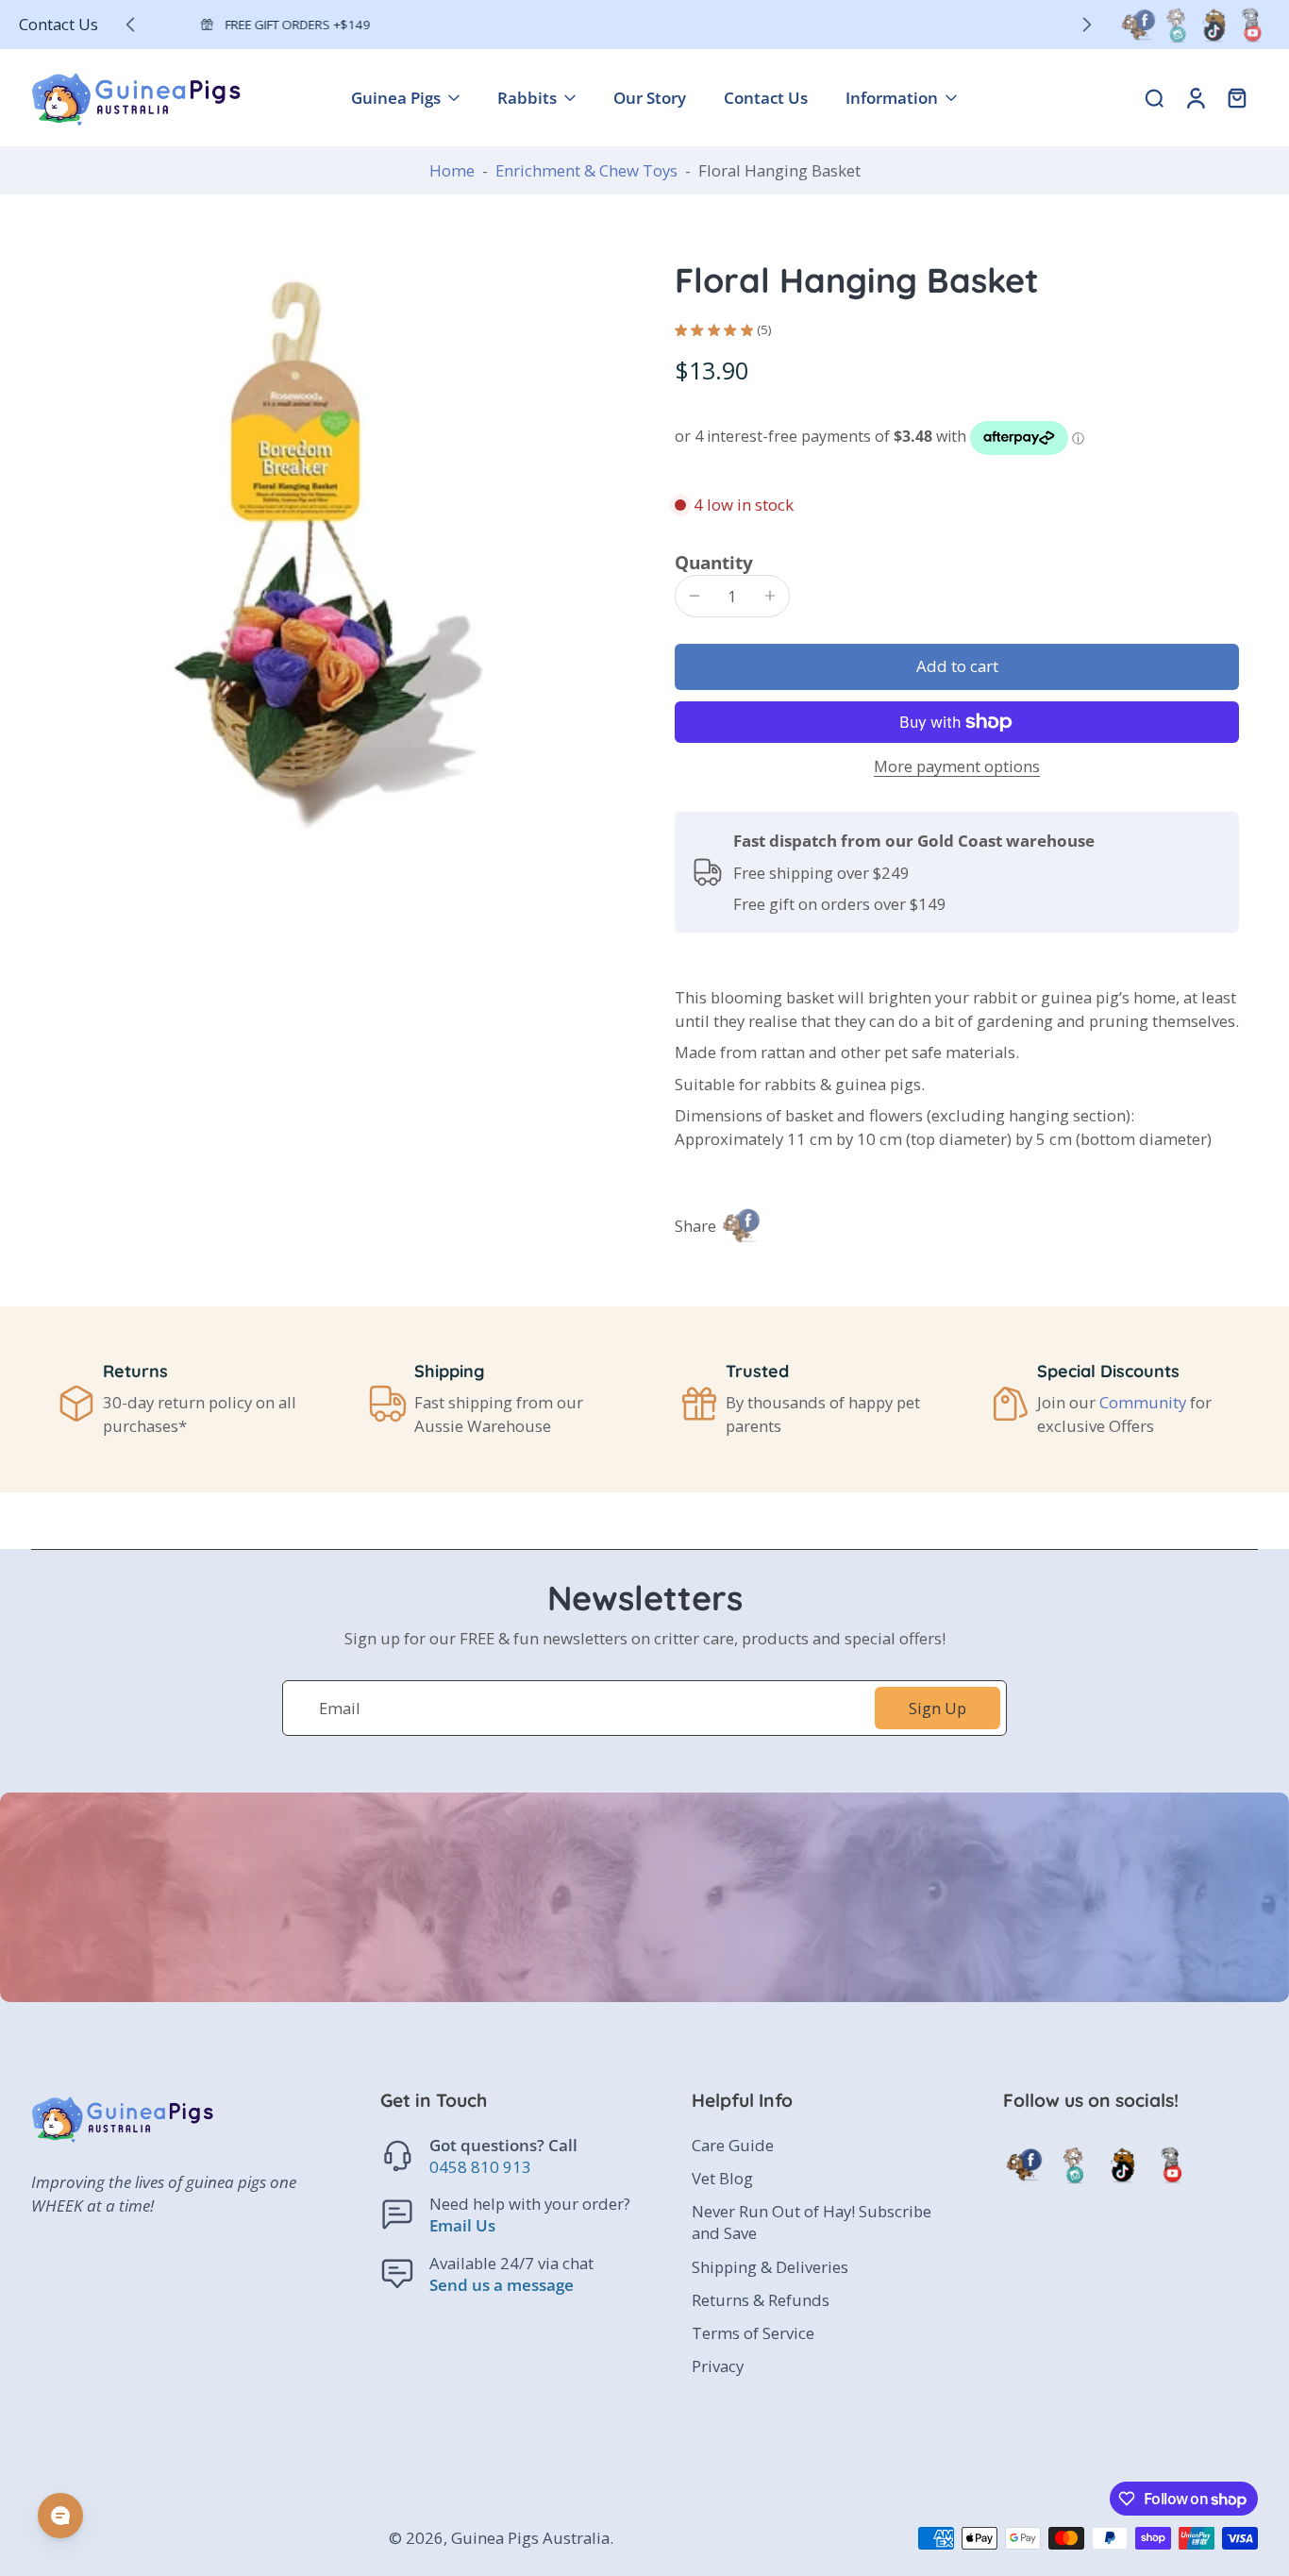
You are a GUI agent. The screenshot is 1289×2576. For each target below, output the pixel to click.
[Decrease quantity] (695, 596)
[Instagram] (1176, 25)
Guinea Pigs (396, 98)
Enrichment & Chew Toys (586, 170)
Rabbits (527, 98)
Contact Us (59, 24)
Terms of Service (753, 2333)
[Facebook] (1138, 25)
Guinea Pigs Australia (530, 2539)
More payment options (957, 768)
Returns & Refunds (761, 2300)
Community (1143, 1402)
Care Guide (733, 2146)
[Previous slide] (130, 25)
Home (452, 170)
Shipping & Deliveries (770, 2267)
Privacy (718, 2366)
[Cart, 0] (1237, 98)
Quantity (714, 562)
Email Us (462, 2226)
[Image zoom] (323, 550)
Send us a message (502, 2285)
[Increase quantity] (770, 596)
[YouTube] (1251, 25)
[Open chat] (60, 2516)
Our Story (650, 98)
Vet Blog (722, 2179)
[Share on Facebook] (741, 1225)
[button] (957, 667)
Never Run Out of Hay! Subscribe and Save (812, 2223)
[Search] (1154, 97)
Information (892, 98)
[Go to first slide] (1087, 25)
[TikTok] (1214, 25)
